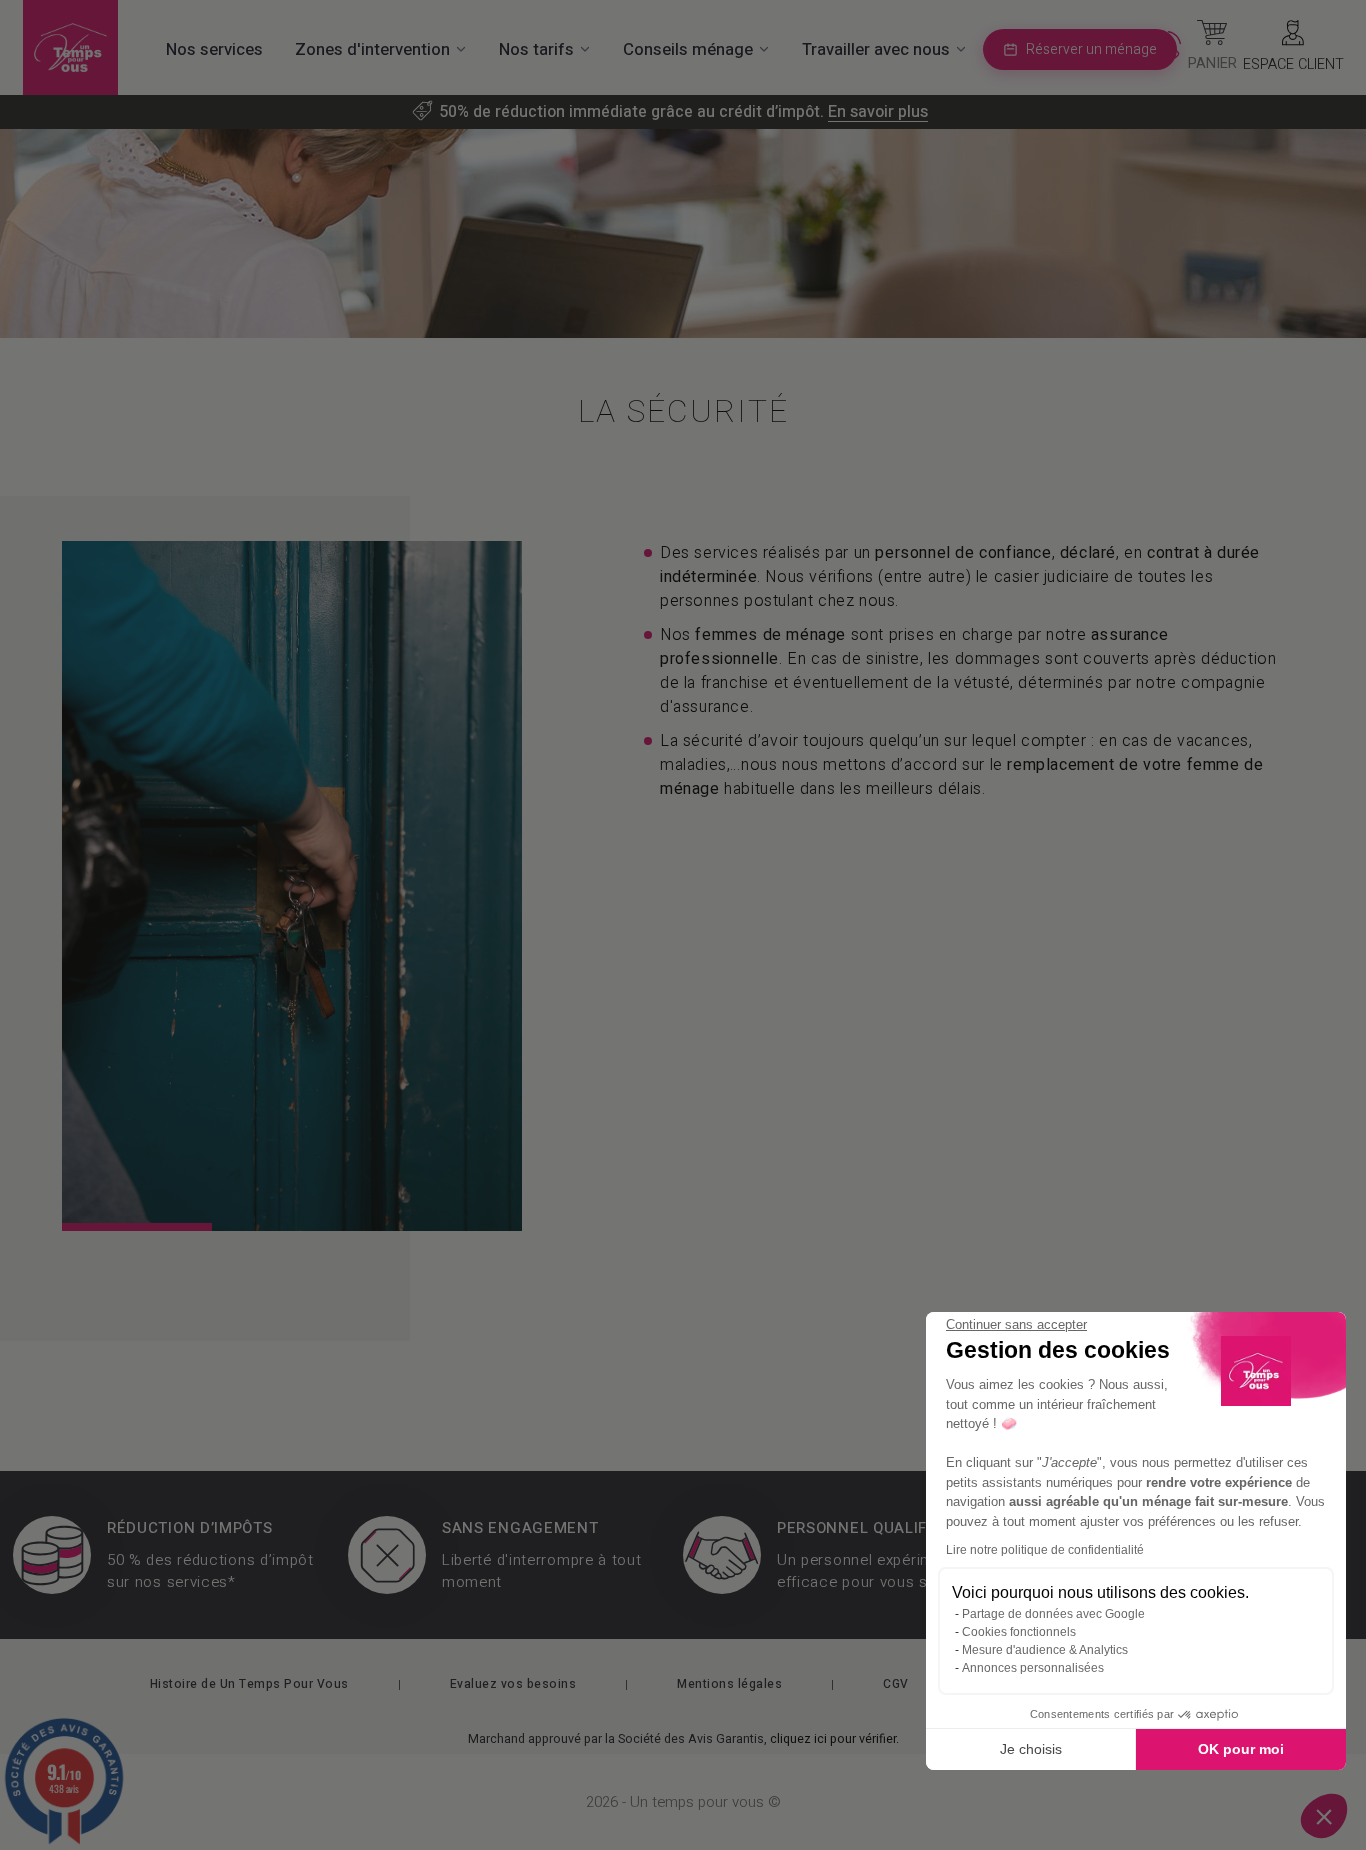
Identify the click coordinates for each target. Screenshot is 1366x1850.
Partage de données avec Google (1053, 1614)
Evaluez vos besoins (513, 1684)
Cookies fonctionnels (1019, 1632)
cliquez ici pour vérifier (833, 1739)
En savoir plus (878, 112)
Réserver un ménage (1091, 49)
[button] (1324, 1816)
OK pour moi (1241, 1749)
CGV (896, 1684)
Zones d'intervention (372, 49)
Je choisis (1031, 1749)
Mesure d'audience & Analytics (1045, 1650)
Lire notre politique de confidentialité (1045, 1550)
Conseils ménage (688, 49)
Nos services (214, 49)
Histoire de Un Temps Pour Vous (249, 1684)
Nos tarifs (536, 49)
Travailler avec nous (876, 49)
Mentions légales (729, 1684)
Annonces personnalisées (1033, 1668)
